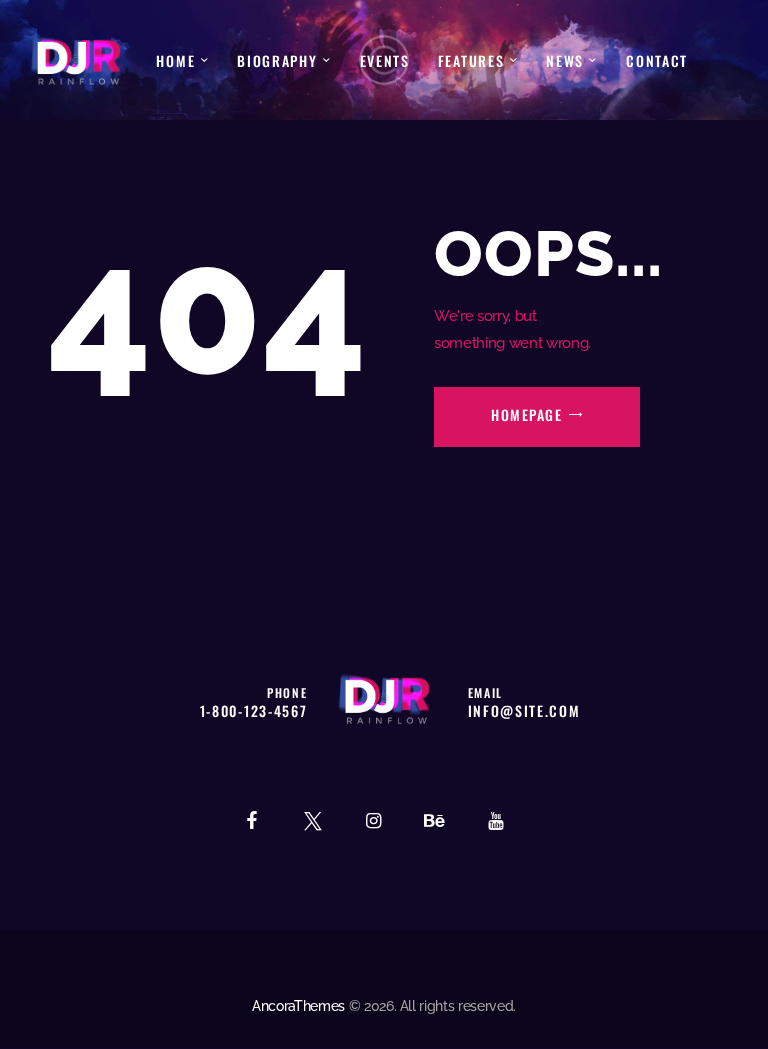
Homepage (526, 414)
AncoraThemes (298, 1006)
